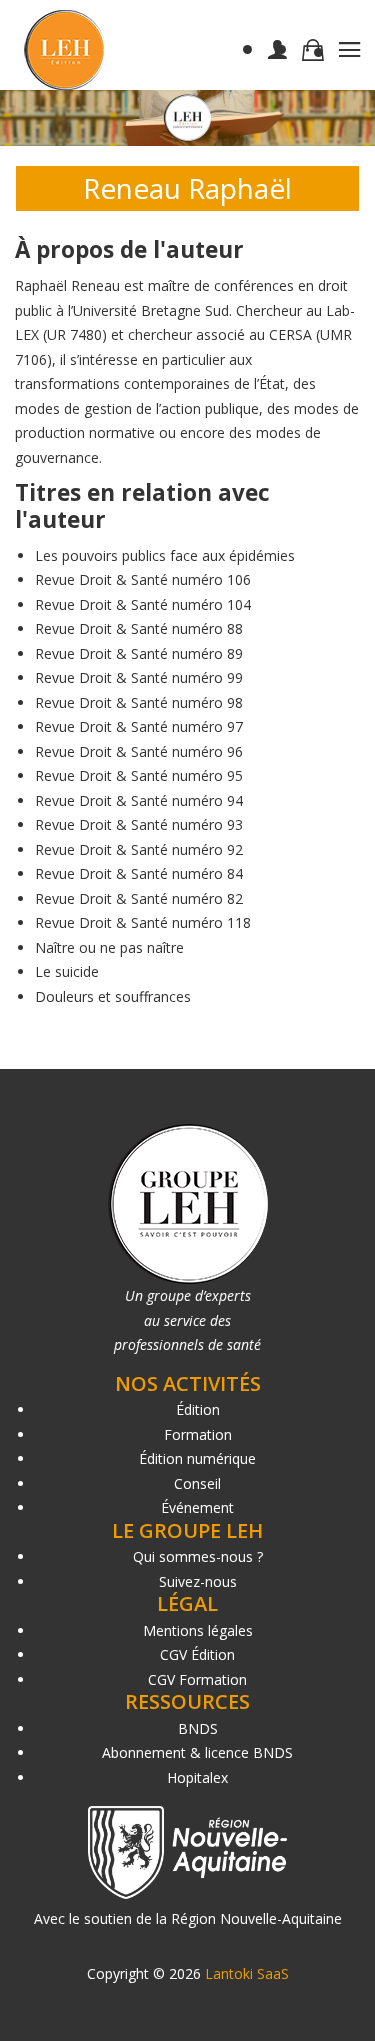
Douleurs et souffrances (113, 996)
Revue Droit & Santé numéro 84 (139, 873)
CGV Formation (197, 1679)
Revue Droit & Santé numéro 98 (139, 702)
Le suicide (67, 971)
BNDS (198, 1728)
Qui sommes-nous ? (198, 1556)
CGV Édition (197, 1654)
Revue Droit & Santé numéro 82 (139, 898)
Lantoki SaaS (247, 1973)
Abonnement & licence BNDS (197, 1752)
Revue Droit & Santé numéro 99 (139, 677)
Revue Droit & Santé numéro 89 (139, 653)
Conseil (197, 1483)
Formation (198, 1434)
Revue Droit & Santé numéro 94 (139, 800)
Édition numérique (197, 1458)
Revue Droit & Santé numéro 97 (139, 726)
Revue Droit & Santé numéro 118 (143, 922)
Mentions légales (198, 1630)
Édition (198, 1409)
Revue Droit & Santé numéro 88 (139, 628)
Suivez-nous (198, 1581)
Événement (197, 1507)
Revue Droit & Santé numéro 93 (139, 824)
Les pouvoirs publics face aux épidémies (165, 555)
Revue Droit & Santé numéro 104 (143, 604)
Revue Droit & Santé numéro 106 (143, 579)
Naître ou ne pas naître (109, 947)
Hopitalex (197, 1777)
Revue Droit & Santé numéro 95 (139, 775)
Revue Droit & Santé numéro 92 (139, 849)
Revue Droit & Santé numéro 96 (139, 751)
